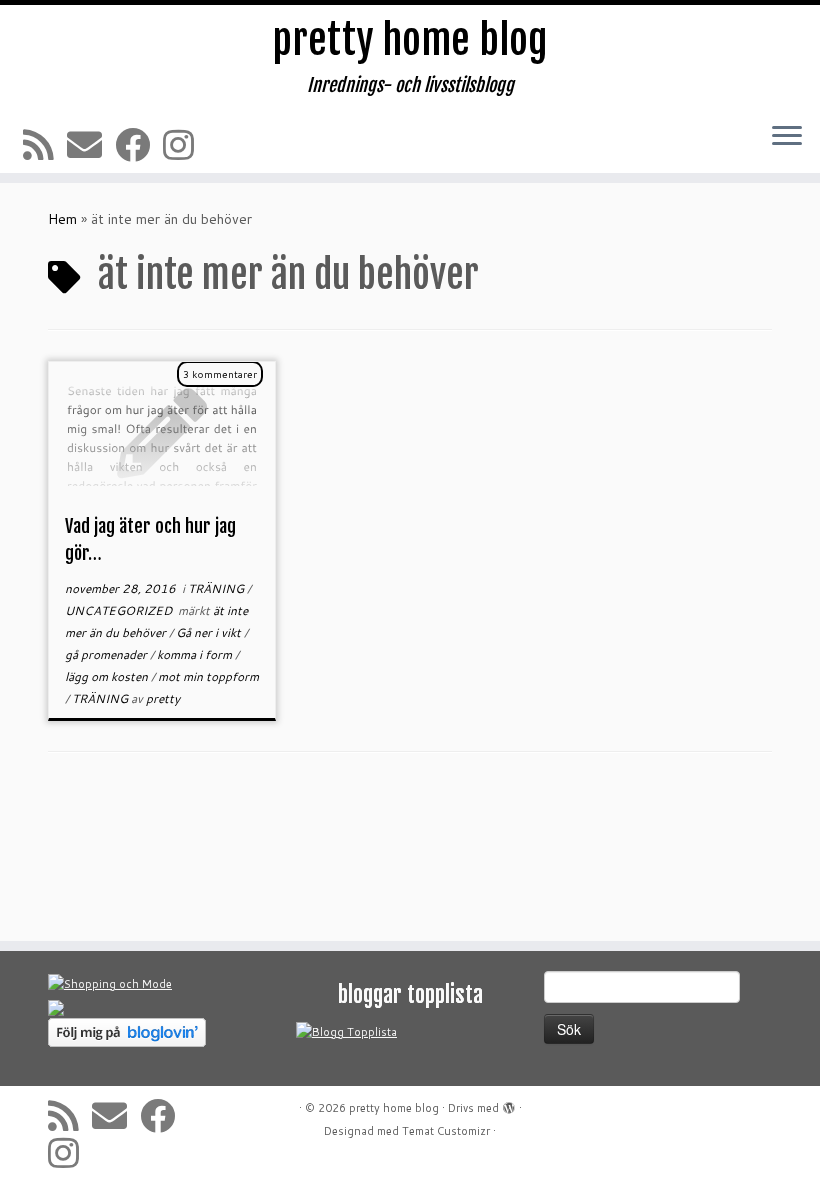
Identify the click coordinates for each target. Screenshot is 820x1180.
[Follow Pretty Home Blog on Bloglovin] (127, 1031)
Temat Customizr (446, 1131)
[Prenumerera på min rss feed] (45, 144)
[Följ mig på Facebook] (139, 144)
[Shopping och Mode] (110, 983)
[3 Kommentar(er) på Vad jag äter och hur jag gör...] (230, 401)
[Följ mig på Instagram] (185, 144)
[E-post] (91, 144)
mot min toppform (208, 676)
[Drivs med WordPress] (509, 1104)
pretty (163, 698)
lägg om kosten (108, 676)
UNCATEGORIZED (120, 610)
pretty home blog (410, 40)
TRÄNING (217, 588)
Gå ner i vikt (210, 632)
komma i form (196, 654)
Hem (62, 219)
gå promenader (107, 654)
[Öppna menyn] (787, 137)
